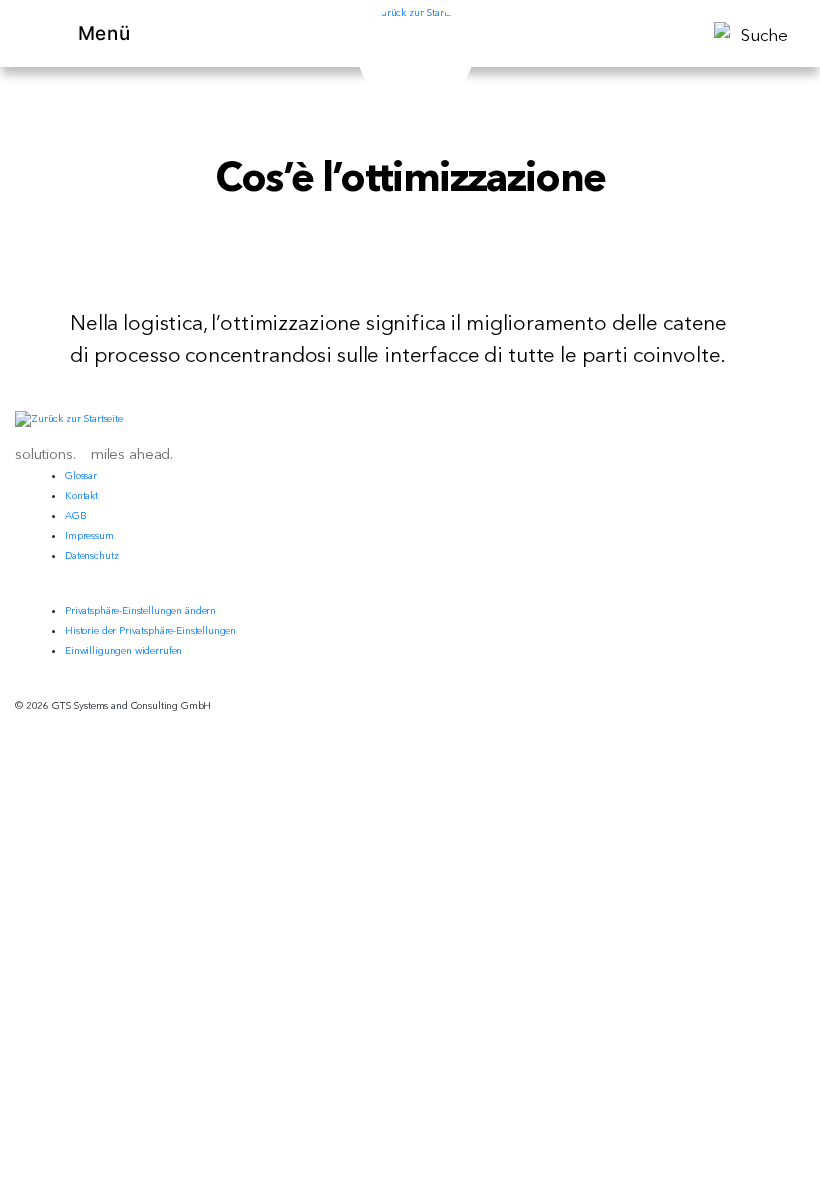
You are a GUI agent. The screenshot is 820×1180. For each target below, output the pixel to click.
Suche (764, 34)
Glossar (81, 475)
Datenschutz (91, 555)
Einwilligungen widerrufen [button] (123, 650)
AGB (76, 515)
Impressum (89, 535)
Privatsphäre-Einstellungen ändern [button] (140, 610)
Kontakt (81, 495)
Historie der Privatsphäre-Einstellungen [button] (150, 630)
